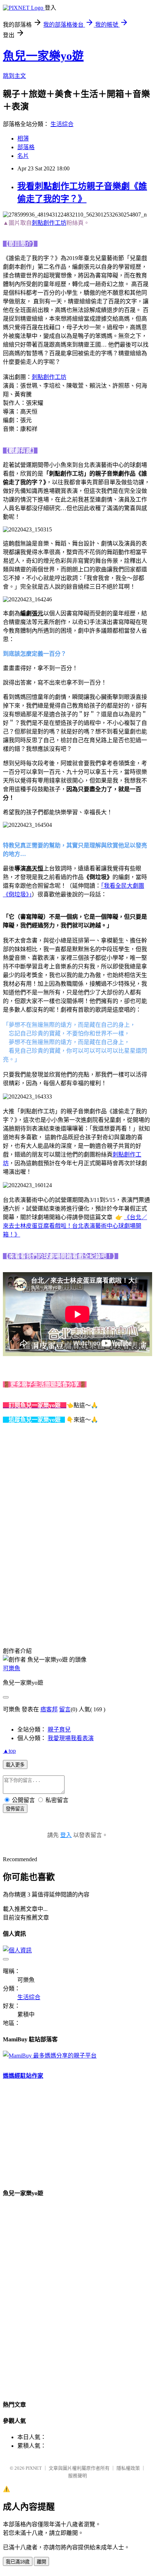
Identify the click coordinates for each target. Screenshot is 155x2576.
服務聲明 (77, 2476)
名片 (23, 156)
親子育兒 (59, 1730)
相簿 (23, 139)
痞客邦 (49, 1709)
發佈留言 (15, 1809)
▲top (9, 1751)
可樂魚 (12, 1668)
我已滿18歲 (18, 2562)
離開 (41, 2562)
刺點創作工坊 (49, 223)
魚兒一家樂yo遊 (43, 56)
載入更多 (15, 1765)
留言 (65, 1709)
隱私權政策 (128, 2468)
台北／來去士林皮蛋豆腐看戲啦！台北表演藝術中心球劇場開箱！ (75, 1226)
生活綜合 (62, 124)
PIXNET (34, 2468)
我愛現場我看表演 (71, 1738)
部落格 (26, 147)
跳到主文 (14, 76)
